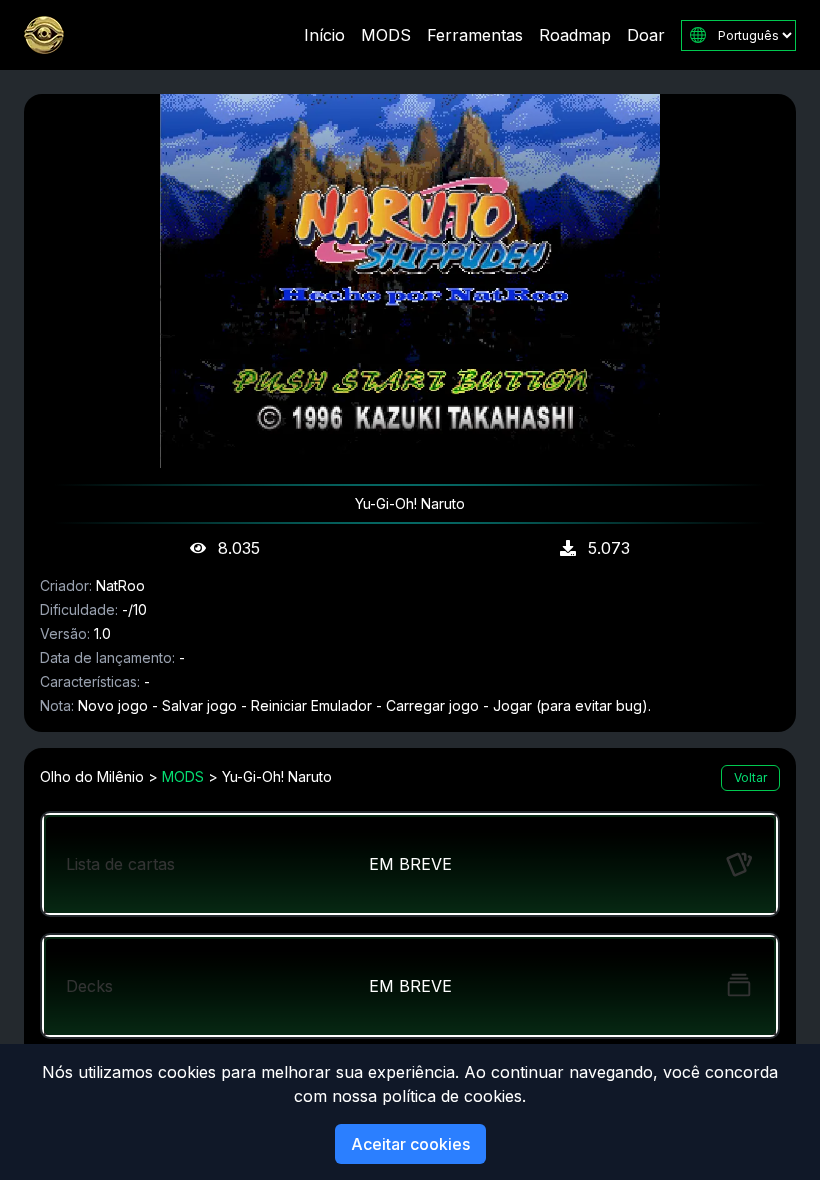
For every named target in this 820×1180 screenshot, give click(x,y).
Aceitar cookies (410, 1144)
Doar (646, 35)
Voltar (750, 777)
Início (324, 35)
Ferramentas (475, 35)
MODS (386, 35)
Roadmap (575, 35)
